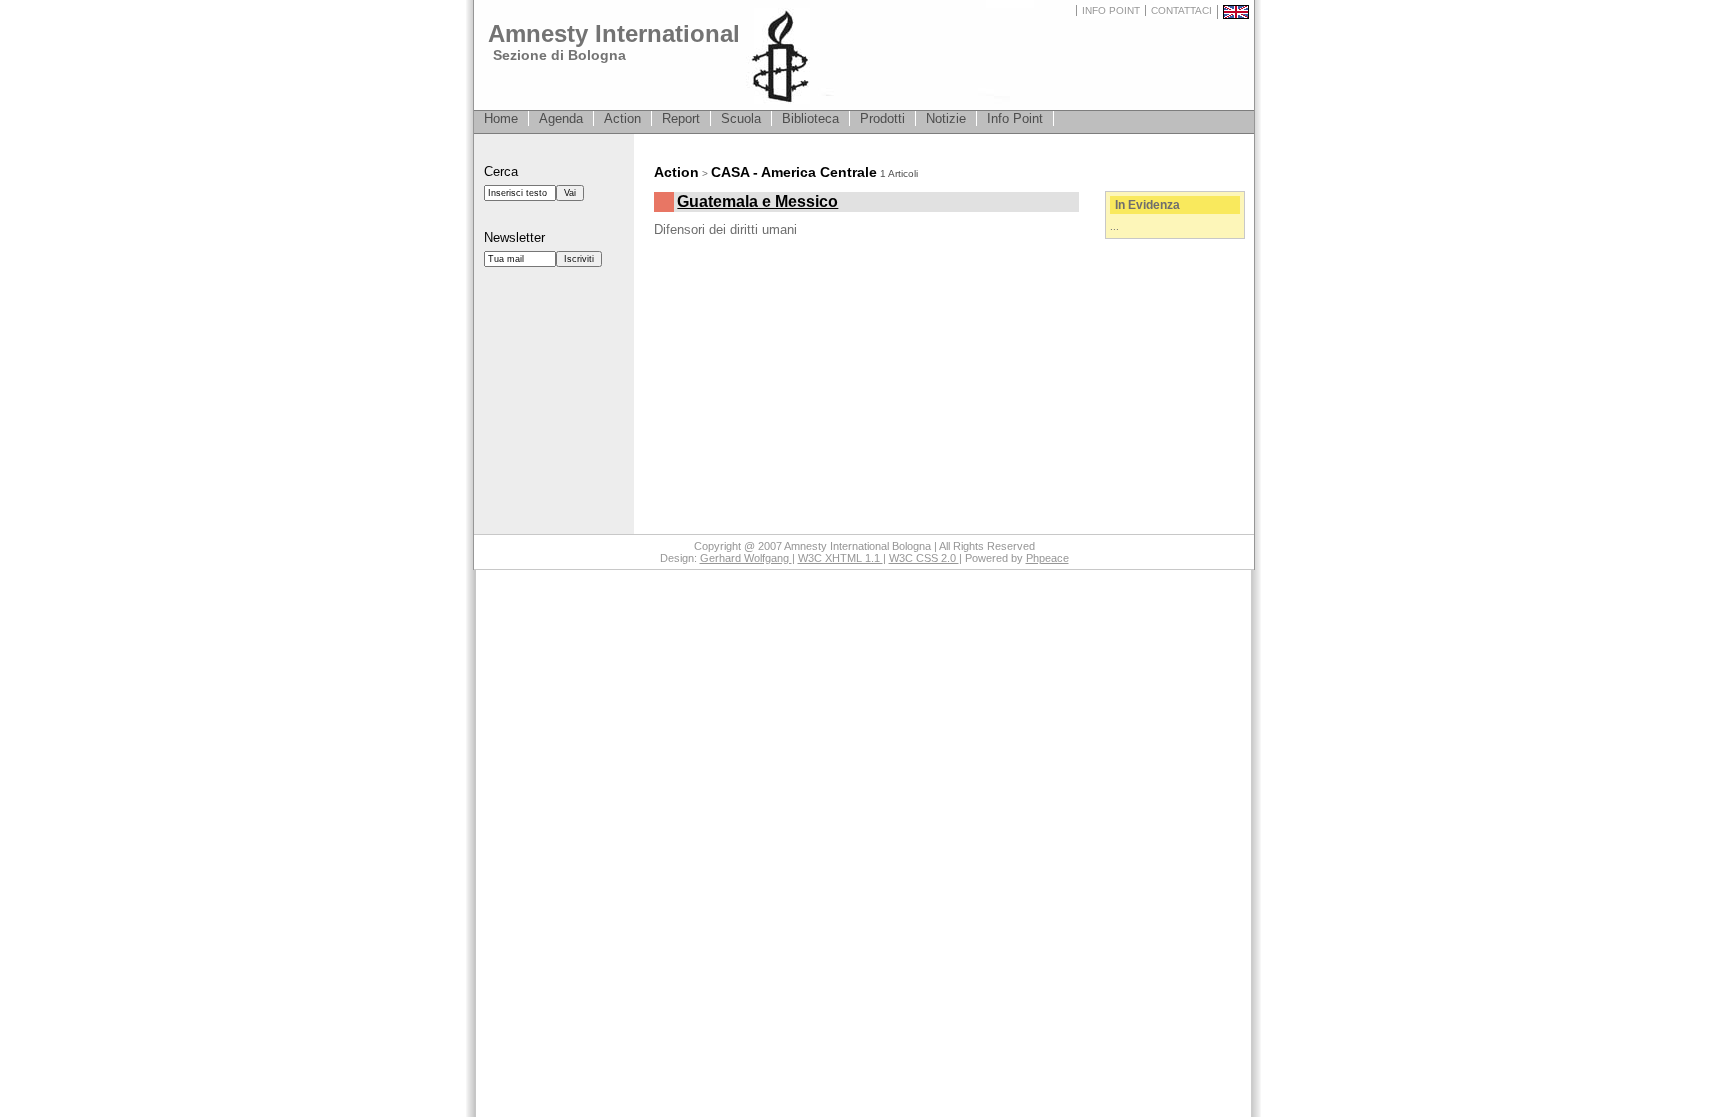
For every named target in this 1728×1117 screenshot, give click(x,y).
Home (501, 118)
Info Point (1111, 10)
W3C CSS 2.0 (924, 558)
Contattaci (1181, 10)
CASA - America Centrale (794, 172)
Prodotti (882, 118)
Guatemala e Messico (757, 201)
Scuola (741, 118)
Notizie (946, 118)
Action (622, 118)
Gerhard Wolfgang (746, 558)
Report (681, 118)
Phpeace (1047, 558)
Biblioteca (810, 118)
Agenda (561, 118)
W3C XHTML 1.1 (840, 558)
